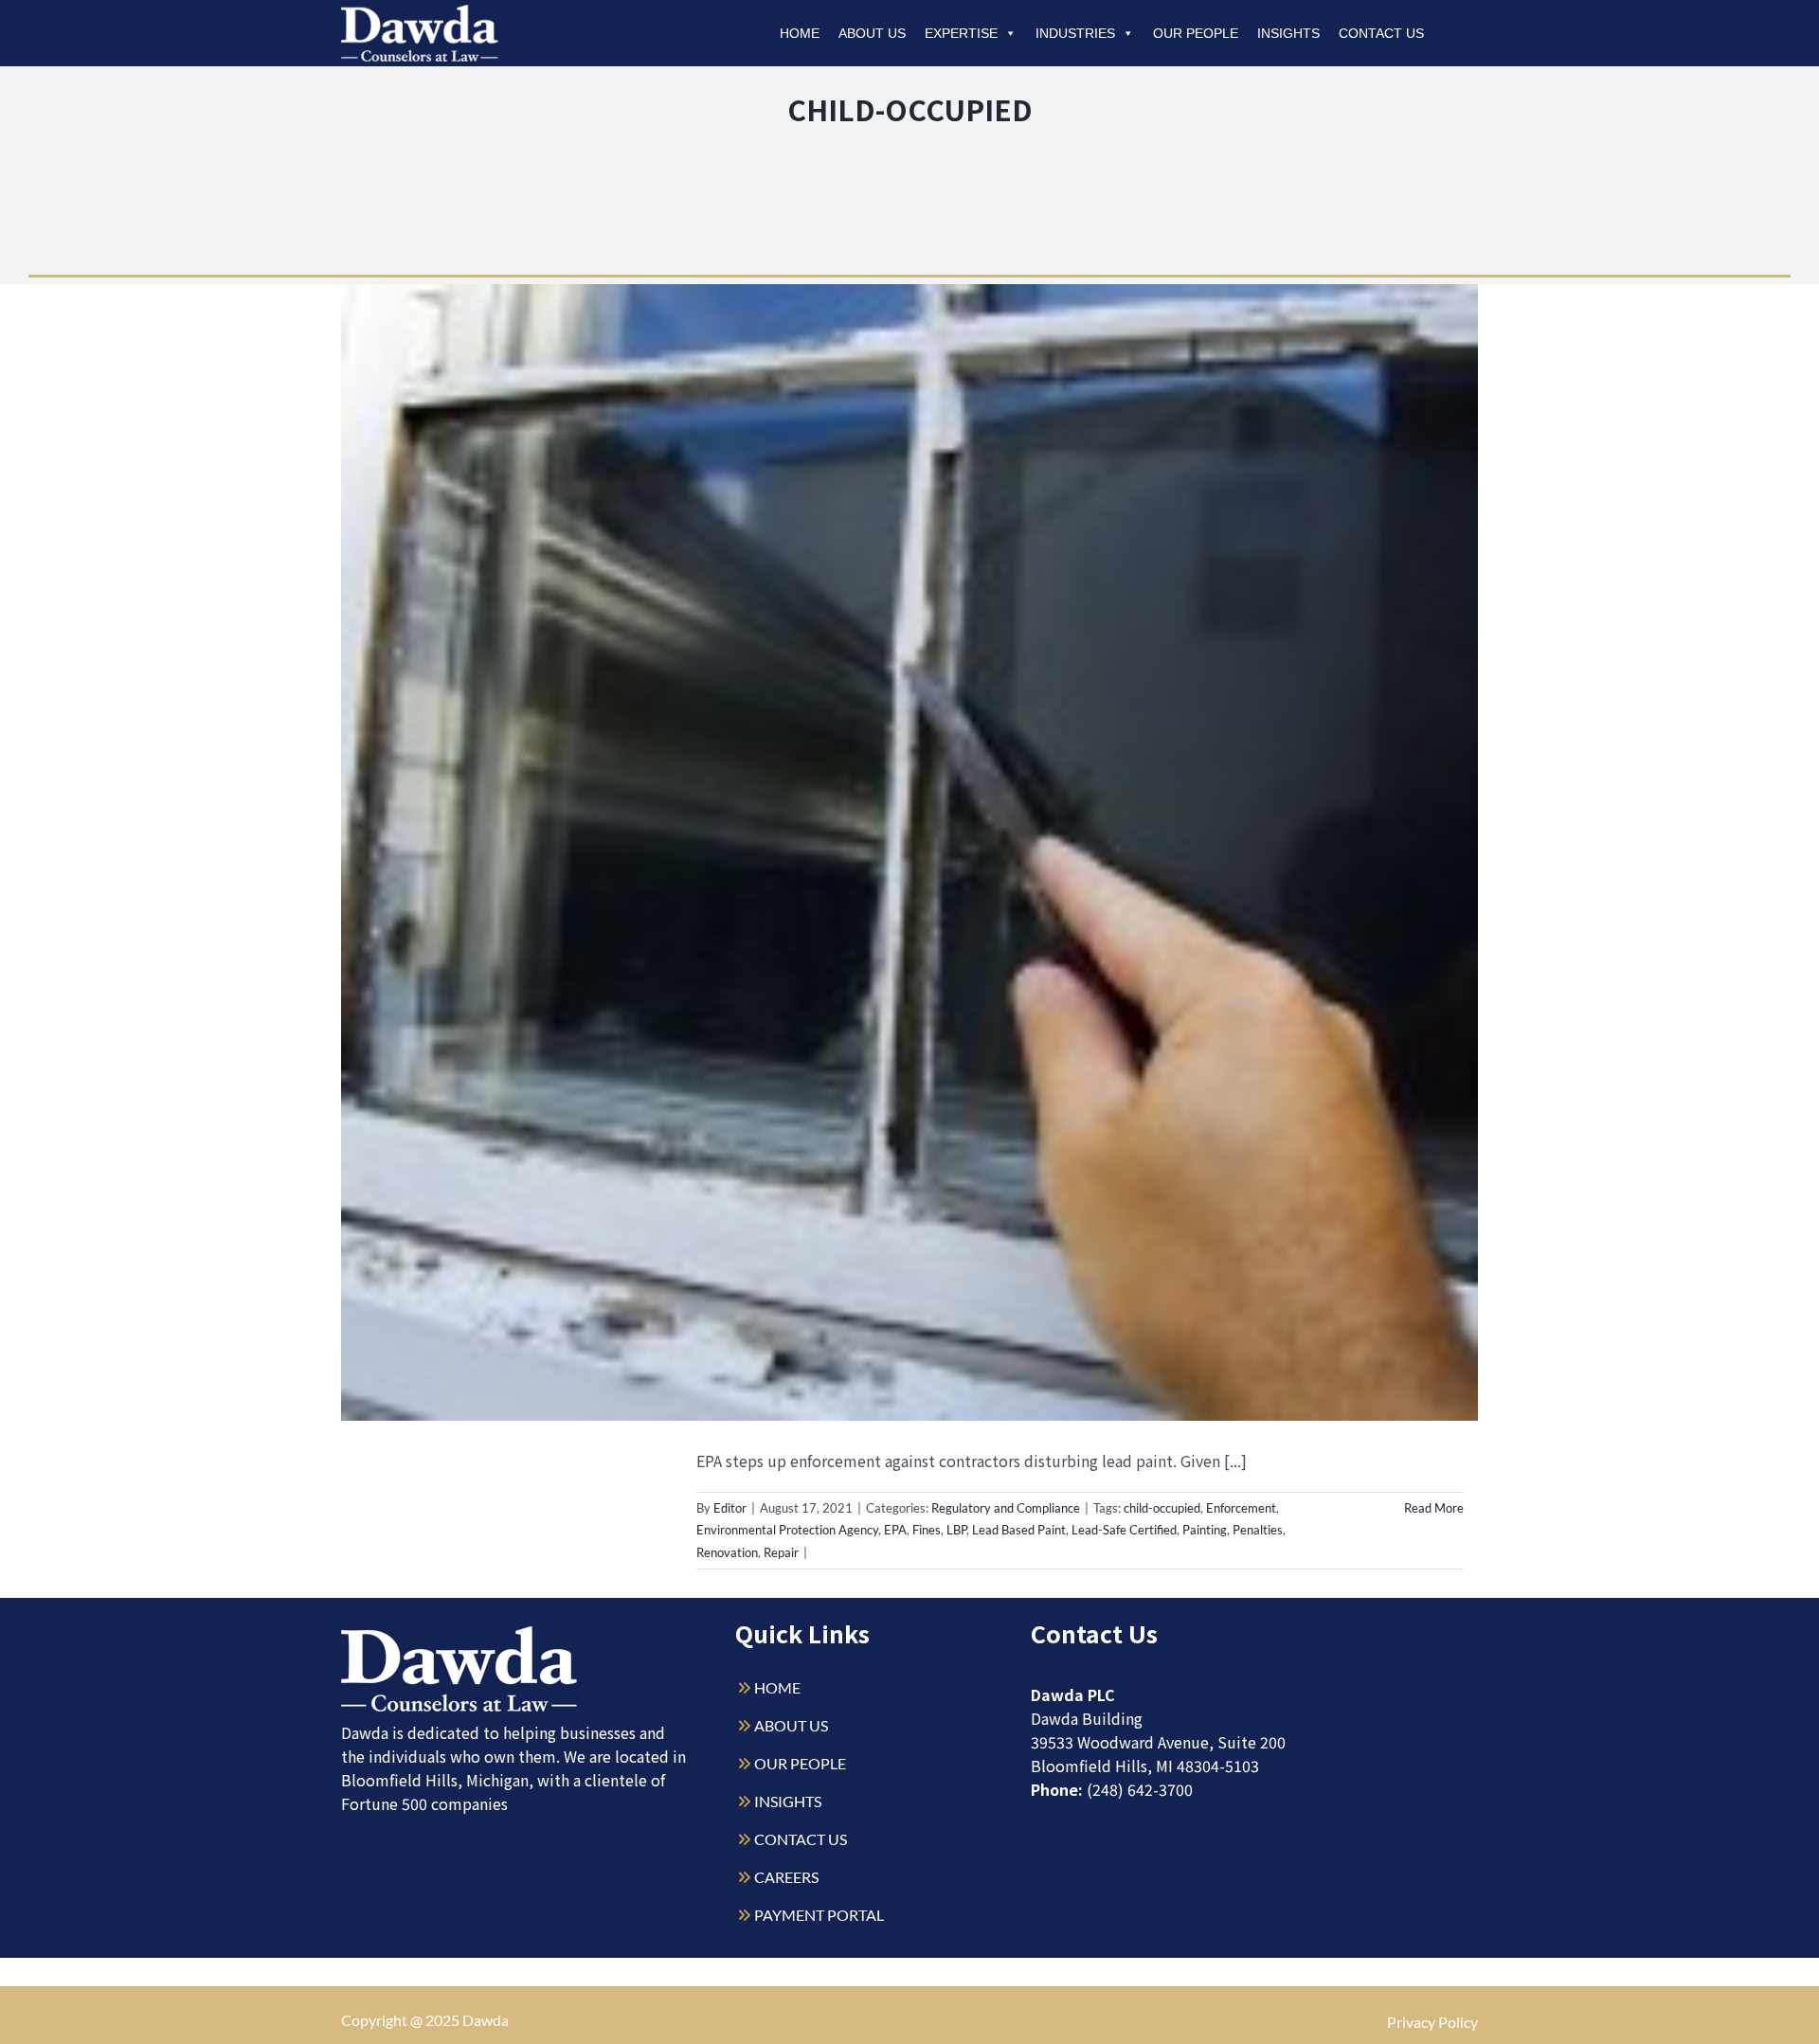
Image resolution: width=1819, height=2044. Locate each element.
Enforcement (1241, 1508)
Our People (1196, 33)
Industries (1075, 33)
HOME (777, 1687)
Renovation (727, 1552)
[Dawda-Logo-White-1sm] (459, 1633)
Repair (781, 1552)
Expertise (961, 33)
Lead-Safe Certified (1124, 1530)
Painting (1205, 1530)
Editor (730, 1508)
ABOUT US (791, 1725)
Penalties (1258, 1530)
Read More (1434, 1508)
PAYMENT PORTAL (819, 1915)
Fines (927, 1530)
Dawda (486, 2020)
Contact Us (1381, 33)
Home (800, 33)
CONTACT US (801, 1839)
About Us (872, 33)
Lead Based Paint (1019, 1530)
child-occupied (1162, 1508)
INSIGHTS (788, 1801)
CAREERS (786, 1877)
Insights (1288, 33)
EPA (895, 1530)
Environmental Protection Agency (787, 1530)
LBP (956, 1530)
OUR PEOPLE (800, 1763)
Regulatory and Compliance (1006, 1508)
